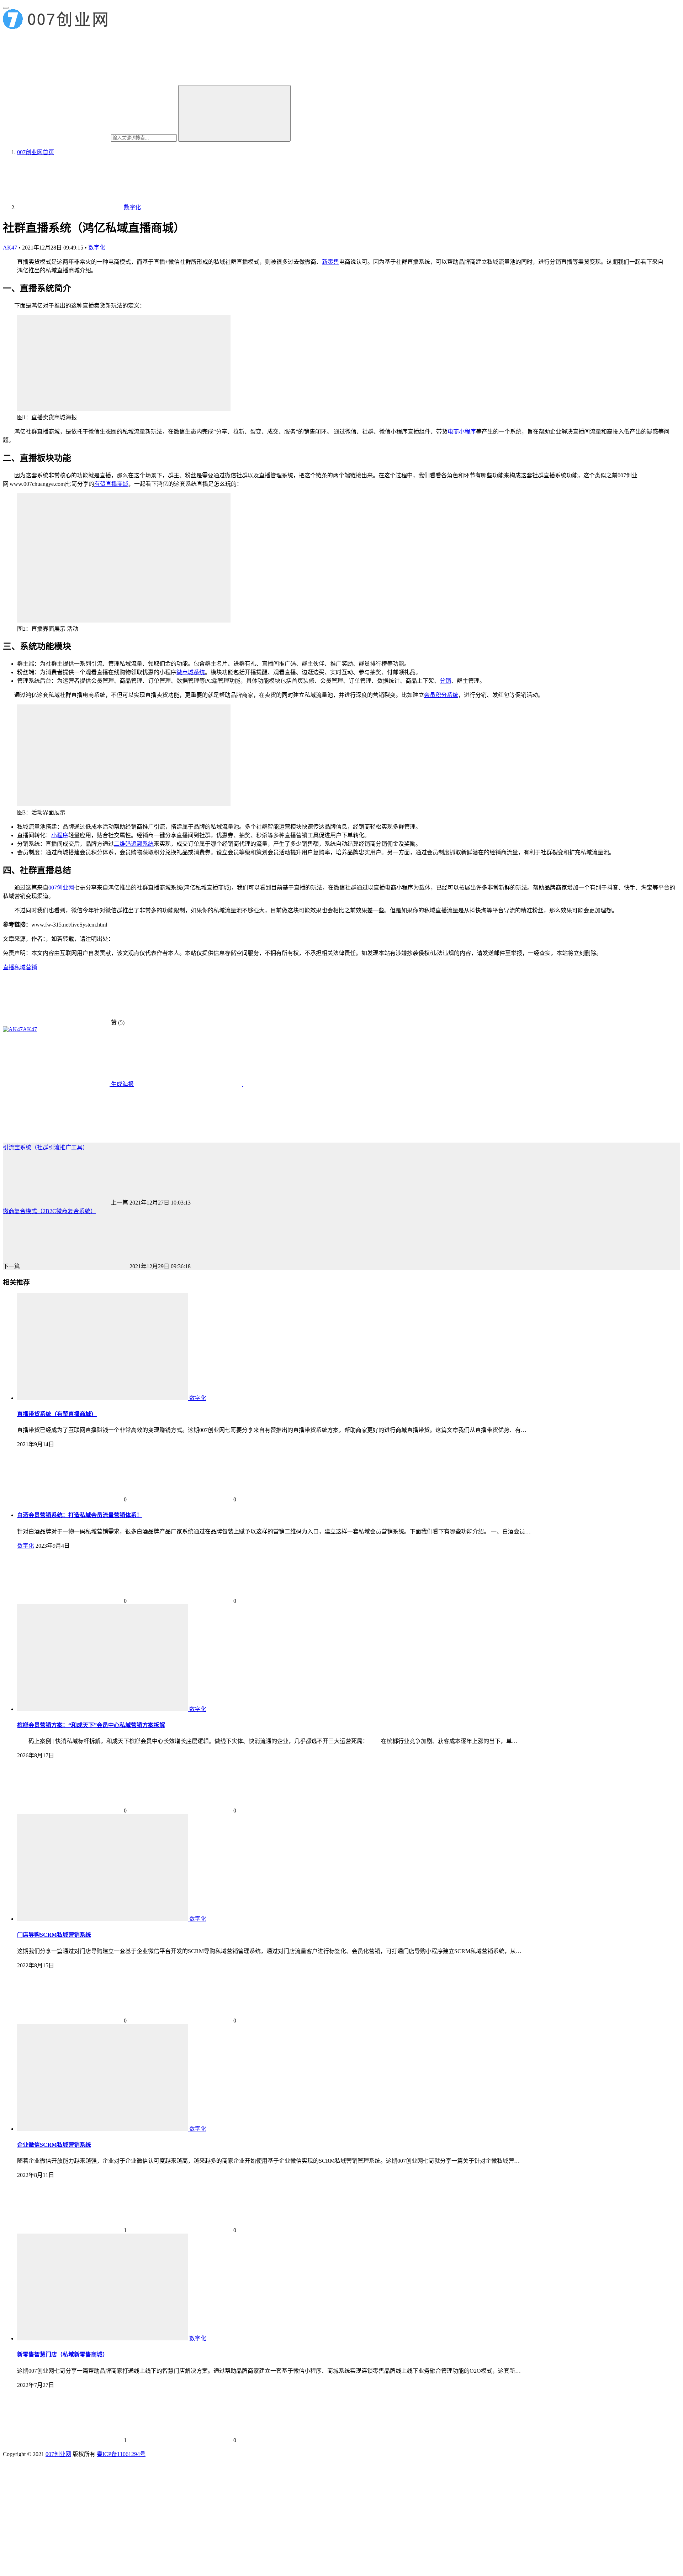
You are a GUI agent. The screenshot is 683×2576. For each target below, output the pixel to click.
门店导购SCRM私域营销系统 (54, 1935)
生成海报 (122, 1084)
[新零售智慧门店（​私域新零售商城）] (103, 2338)
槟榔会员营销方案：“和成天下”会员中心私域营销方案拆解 (91, 1725)
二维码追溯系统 (134, 844)
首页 (36, 152)
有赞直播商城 (111, 484)
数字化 (97, 248)
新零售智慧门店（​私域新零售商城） (63, 2354)
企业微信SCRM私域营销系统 (54, 2145)
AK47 (10, 248)
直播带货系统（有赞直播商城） (57, 1414)
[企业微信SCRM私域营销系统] (103, 2129)
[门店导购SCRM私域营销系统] (103, 1919)
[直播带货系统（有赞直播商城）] (103, 1398)
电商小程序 (462, 432)
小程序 (60, 835)
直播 (9, 967)
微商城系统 (191, 672)
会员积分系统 (441, 695)
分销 (445, 681)
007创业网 (61, 888)
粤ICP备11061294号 (121, 2454)
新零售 (330, 262)
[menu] (6, 8)
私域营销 (26, 967)
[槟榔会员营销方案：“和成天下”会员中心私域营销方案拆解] (103, 1709)
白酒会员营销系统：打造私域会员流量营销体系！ (80, 1515)
